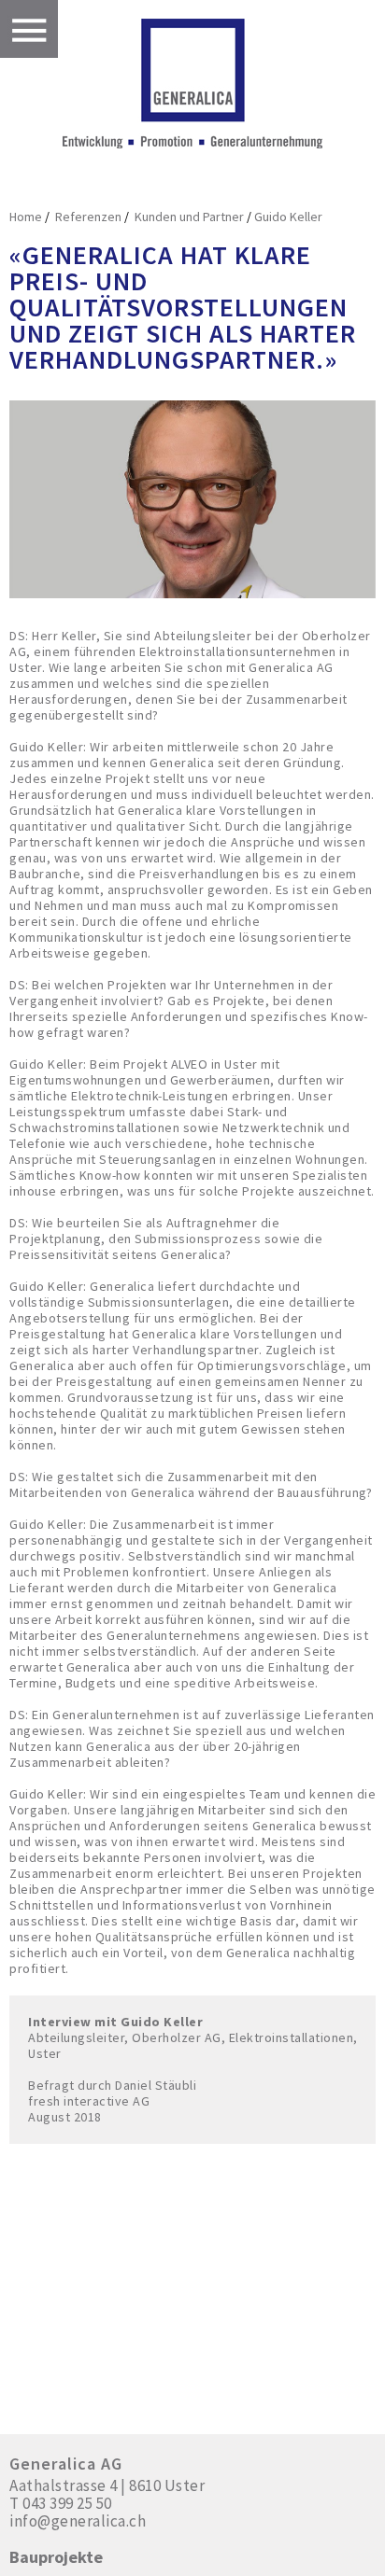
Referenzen (87, 217)
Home (26, 217)
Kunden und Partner (188, 217)
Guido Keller (288, 217)
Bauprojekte (56, 2557)
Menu (29, 29)
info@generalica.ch (78, 2521)
